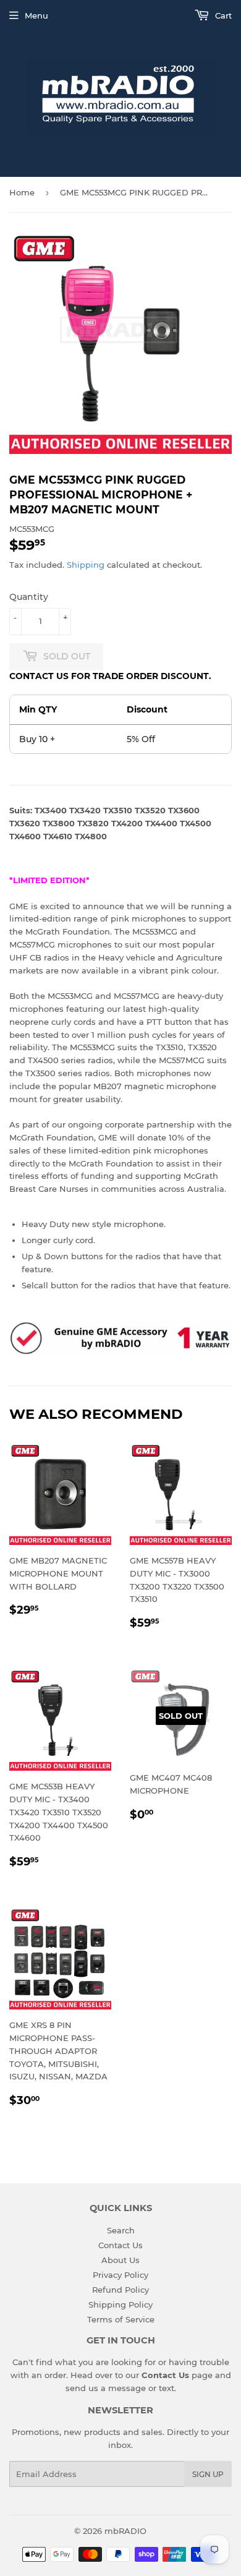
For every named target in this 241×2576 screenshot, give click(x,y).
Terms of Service (121, 2319)
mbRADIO (125, 2531)
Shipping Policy (120, 2304)
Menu (36, 15)
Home (22, 192)
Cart (222, 15)
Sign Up (208, 2474)
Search (121, 2230)
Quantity (29, 597)
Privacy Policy (120, 2275)
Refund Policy (120, 2290)
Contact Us (120, 2245)
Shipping (86, 565)
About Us (120, 2260)
